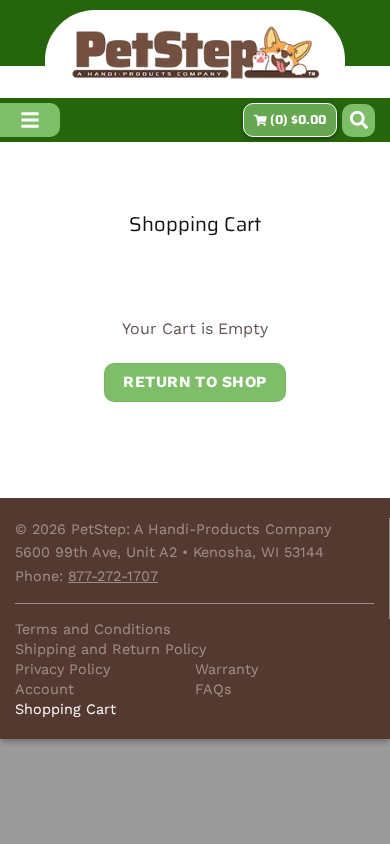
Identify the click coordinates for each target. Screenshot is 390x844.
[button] (358, 120)
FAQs (213, 689)
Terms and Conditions (93, 629)
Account (44, 689)
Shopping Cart (195, 224)
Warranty (226, 669)
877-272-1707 (113, 576)
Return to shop (195, 382)
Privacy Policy (62, 669)
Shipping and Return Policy (110, 649)
